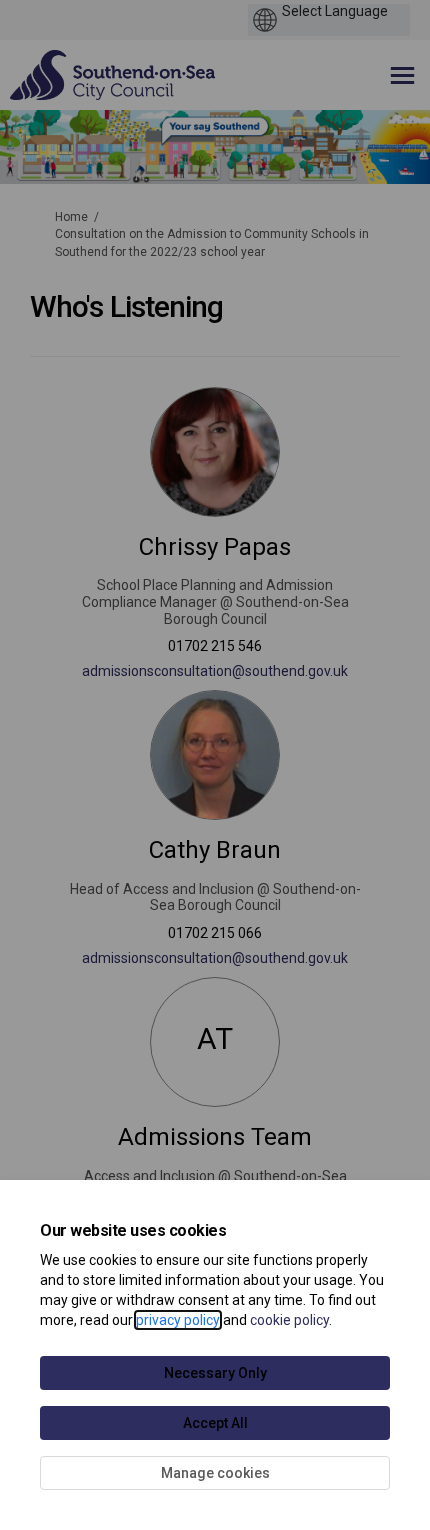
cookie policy (289, 1320)
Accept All (215, 1423)
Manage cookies (215, 1473)
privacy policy (178, 1320)
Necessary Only (215, 1373)
